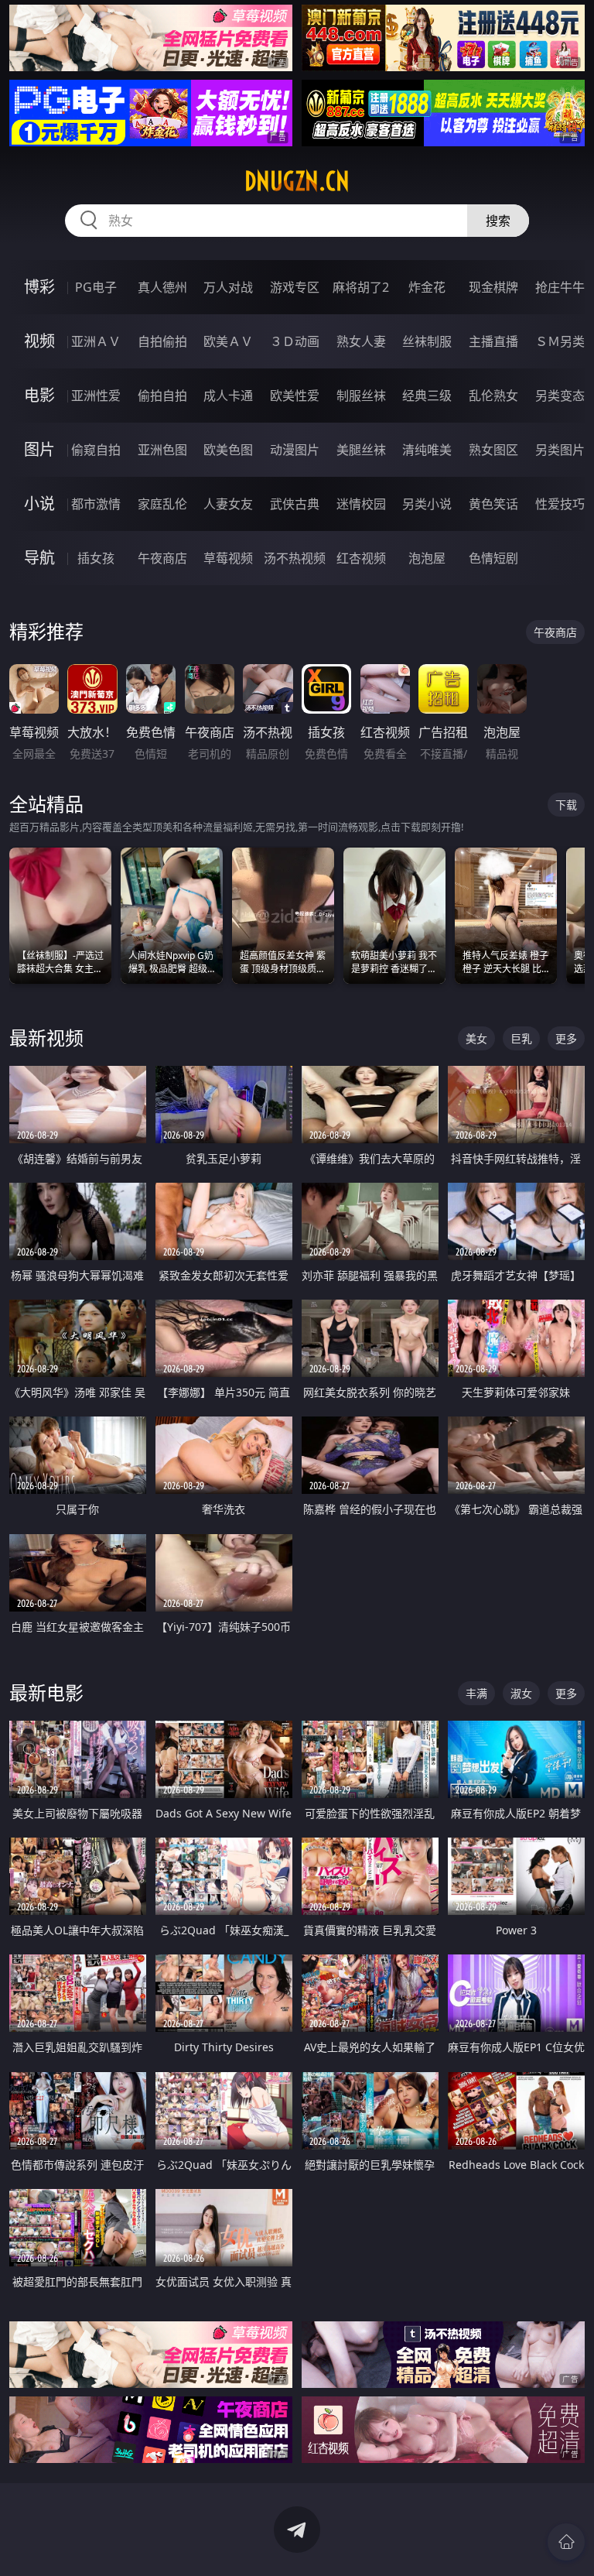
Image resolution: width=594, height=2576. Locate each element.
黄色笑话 (493, 504)
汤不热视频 (295, 558)
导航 (39, 558)
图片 (39, 449)
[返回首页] (566, 2542)
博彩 (39, 287)
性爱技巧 (560, 504)
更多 (566, 1038)
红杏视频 (361, 558)
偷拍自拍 (162, 396)
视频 (39, 341)
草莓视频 (228, 558)
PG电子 (96, 287)
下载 (566, 805)
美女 (476, 1038)
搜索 (498, 221)
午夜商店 (162, 558)
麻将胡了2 (361, 287)
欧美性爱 (295, 396)
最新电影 (46, 1692)
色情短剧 (493, 558)
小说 (39, 504)
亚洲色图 (162, 450)
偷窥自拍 (96, 450)
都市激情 (96, 504)
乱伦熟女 (493, 396)
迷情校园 (361, 504)
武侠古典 (295, 504)
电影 (39, 395)
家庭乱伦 (162, 504)
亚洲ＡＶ (96, 341)
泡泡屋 (427, 558)
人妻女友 (228, 504)
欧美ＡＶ (228, 341)
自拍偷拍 (162, 341)
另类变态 (560, 396)
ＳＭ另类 (560, 341)
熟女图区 (493, 450)
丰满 (476, 1693)
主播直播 (493, 341)
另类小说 (427, 504)
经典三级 (427, 396)
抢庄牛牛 (560, 287)
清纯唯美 (427, 450)
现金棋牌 (493, 287)
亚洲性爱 (96, 396)
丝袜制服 (427, 341)
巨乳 (521, 1038)
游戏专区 (295, 287)
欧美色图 (228, 450)
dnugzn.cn (297, 181)
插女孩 (96, 558)
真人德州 (162, 287)
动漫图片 (295, 450)
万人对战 (228, 287)
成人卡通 (228, 396)
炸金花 (427, 287)
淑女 (521, 1693)
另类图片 (560, 450)
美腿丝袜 (361, 450)
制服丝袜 (361, 396)
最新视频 (46, 1038)
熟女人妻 (361, 341)
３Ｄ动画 (295, 341)
